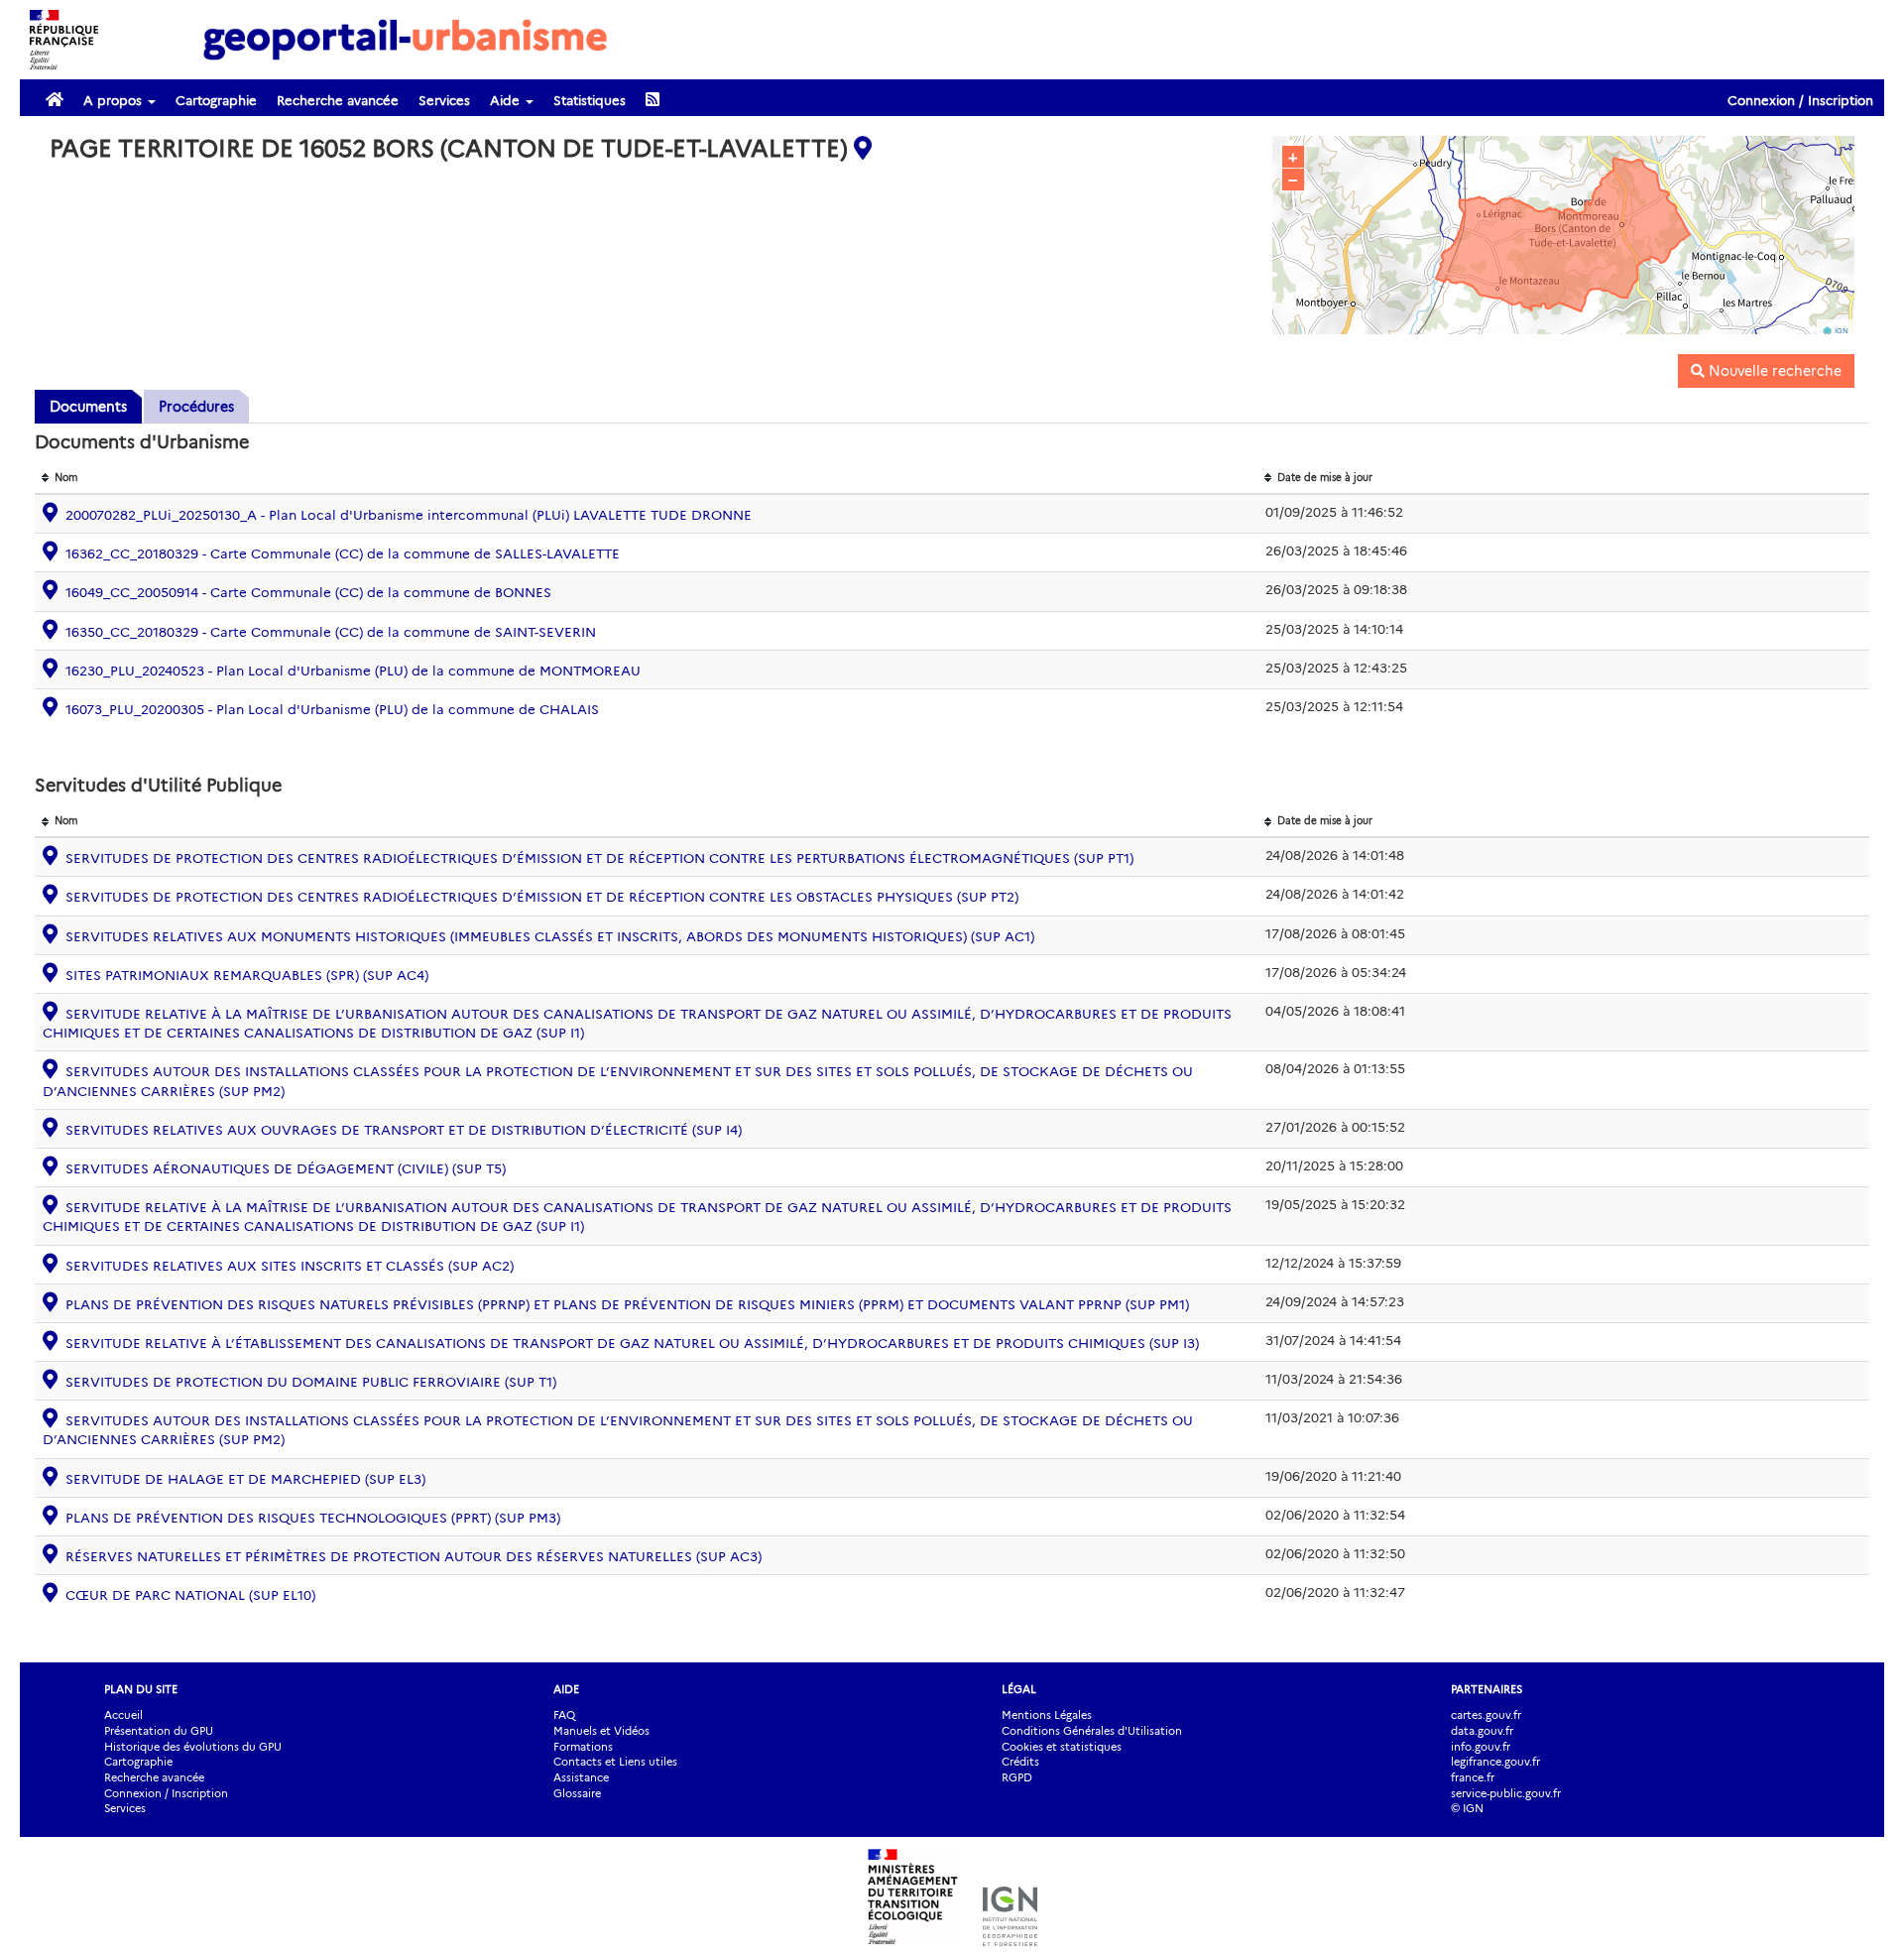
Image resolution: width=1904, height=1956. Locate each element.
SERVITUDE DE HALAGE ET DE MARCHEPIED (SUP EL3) (245, 1479)
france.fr (1473, 1777)
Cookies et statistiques (1062, 1747)
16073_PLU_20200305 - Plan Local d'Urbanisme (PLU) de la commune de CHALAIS (332, 709)
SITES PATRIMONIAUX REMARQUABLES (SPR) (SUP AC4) (247, 975)
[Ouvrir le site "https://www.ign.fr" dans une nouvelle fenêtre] (1010, 1936)
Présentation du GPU (159, 1731)
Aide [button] (507, 100)
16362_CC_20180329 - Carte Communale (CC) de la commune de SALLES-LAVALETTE (343, 553)
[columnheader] (646, 479)
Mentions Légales (1047, 1715)
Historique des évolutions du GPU (193, 1747)
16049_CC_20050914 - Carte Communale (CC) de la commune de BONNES (308, 592)
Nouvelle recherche (1773, 371)
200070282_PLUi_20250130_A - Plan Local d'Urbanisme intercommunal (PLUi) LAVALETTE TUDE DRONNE (409, 515)
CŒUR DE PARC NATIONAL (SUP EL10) (190, 1595)
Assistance (581, 1777)
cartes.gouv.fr (1486, 1715)
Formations (583, 1747)
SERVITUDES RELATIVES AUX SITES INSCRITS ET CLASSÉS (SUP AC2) (290, 1266)
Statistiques (590, 100)
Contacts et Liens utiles (615, 1762)
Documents (88, 407)
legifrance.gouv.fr (1495, 1762)
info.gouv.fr (1481, 1747)
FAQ (564, 1715)
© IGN (1467, 1808)
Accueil (123, 1715)
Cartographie (216, 100)
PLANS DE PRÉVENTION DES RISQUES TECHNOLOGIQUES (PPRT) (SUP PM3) (313, 1518)
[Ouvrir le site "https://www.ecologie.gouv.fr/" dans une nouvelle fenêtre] (915, 1936)
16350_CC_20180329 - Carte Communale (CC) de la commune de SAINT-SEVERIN (331, 632)
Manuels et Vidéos (601, 1731)
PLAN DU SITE (141, 1689)
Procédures (196, 407)
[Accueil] (406, 39)
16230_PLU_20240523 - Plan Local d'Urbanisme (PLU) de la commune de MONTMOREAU (353, 671)
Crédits (1020, 1762)
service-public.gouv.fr (1506, 1793)
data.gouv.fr (1482, 1731)
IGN (1842, 331)
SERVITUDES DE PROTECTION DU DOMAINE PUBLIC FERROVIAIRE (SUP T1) (311, 1382)
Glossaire (577, 1793)
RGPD (1017, 1777)
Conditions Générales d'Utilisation (1092, 1731)
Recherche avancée (338, 100)
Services (444, 100)
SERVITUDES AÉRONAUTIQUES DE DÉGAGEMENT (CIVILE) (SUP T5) (286, 1168)
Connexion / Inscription (1800, 100)
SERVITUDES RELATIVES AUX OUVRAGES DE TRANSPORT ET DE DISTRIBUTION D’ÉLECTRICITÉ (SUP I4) (404, 1130)
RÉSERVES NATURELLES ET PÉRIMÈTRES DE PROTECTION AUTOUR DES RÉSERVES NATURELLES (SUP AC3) (414, 1556)
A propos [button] (115, 100)
